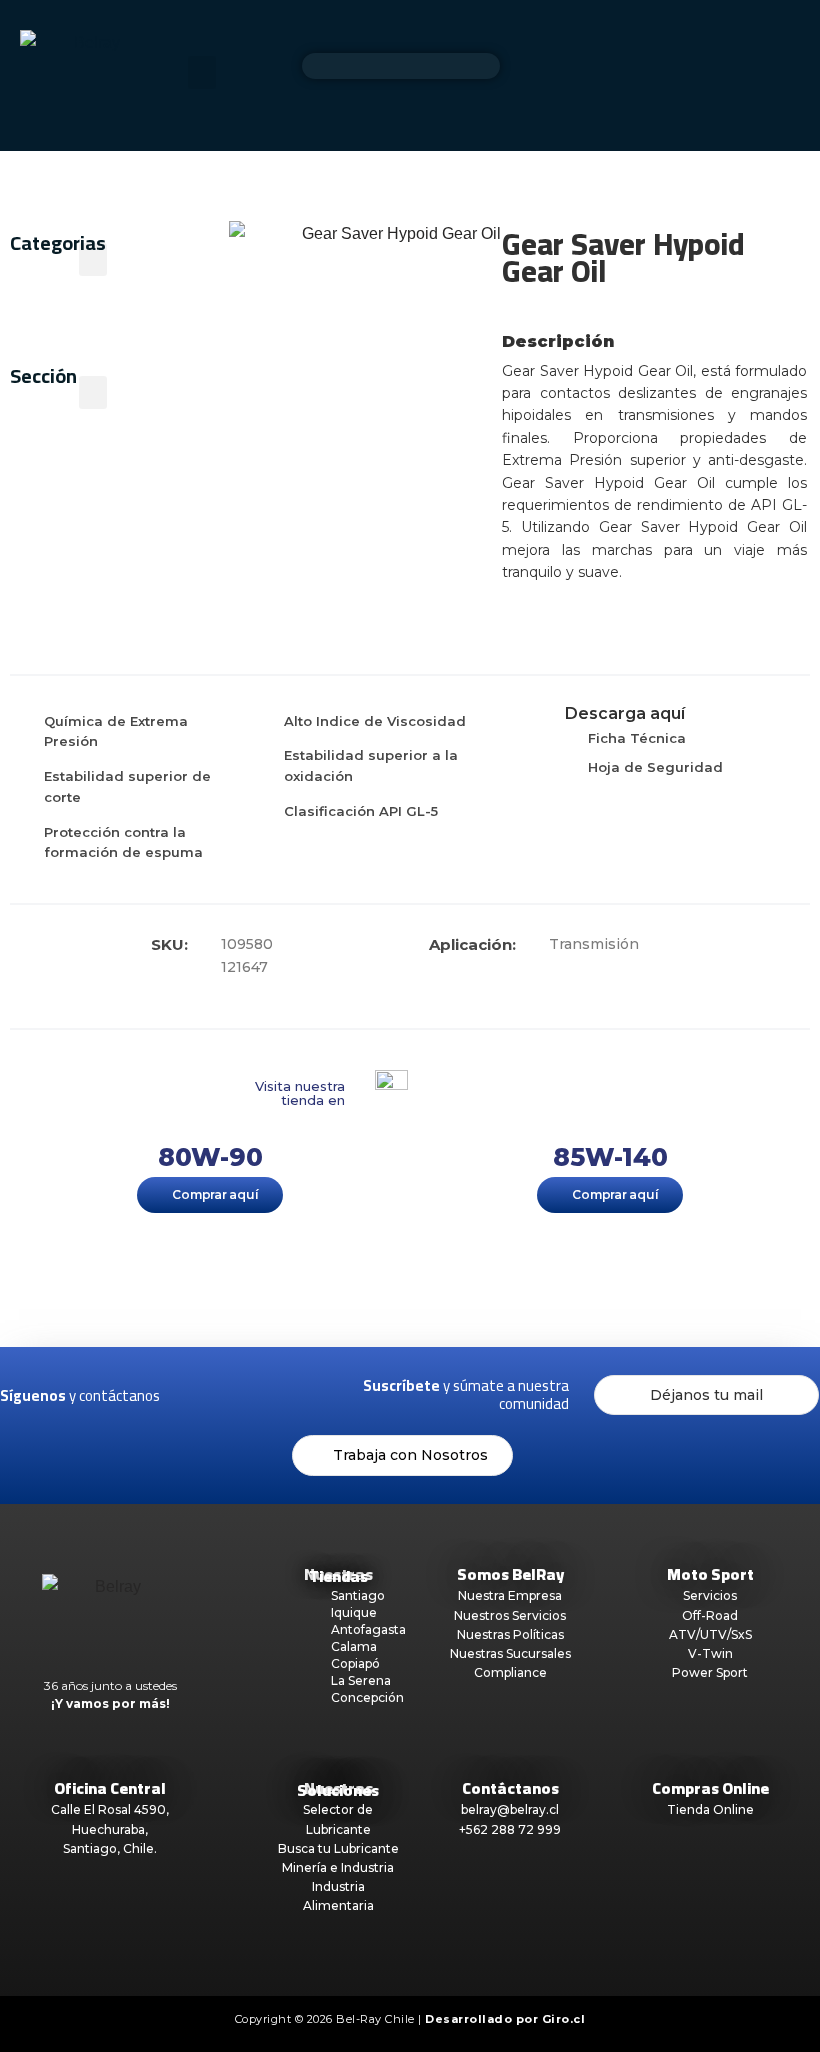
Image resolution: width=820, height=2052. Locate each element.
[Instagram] (241, 1396)
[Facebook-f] (198, 1396)
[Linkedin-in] (284, 1396)
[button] (202, 72)
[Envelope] (327, 1396)
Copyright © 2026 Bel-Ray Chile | (410, 2019)
